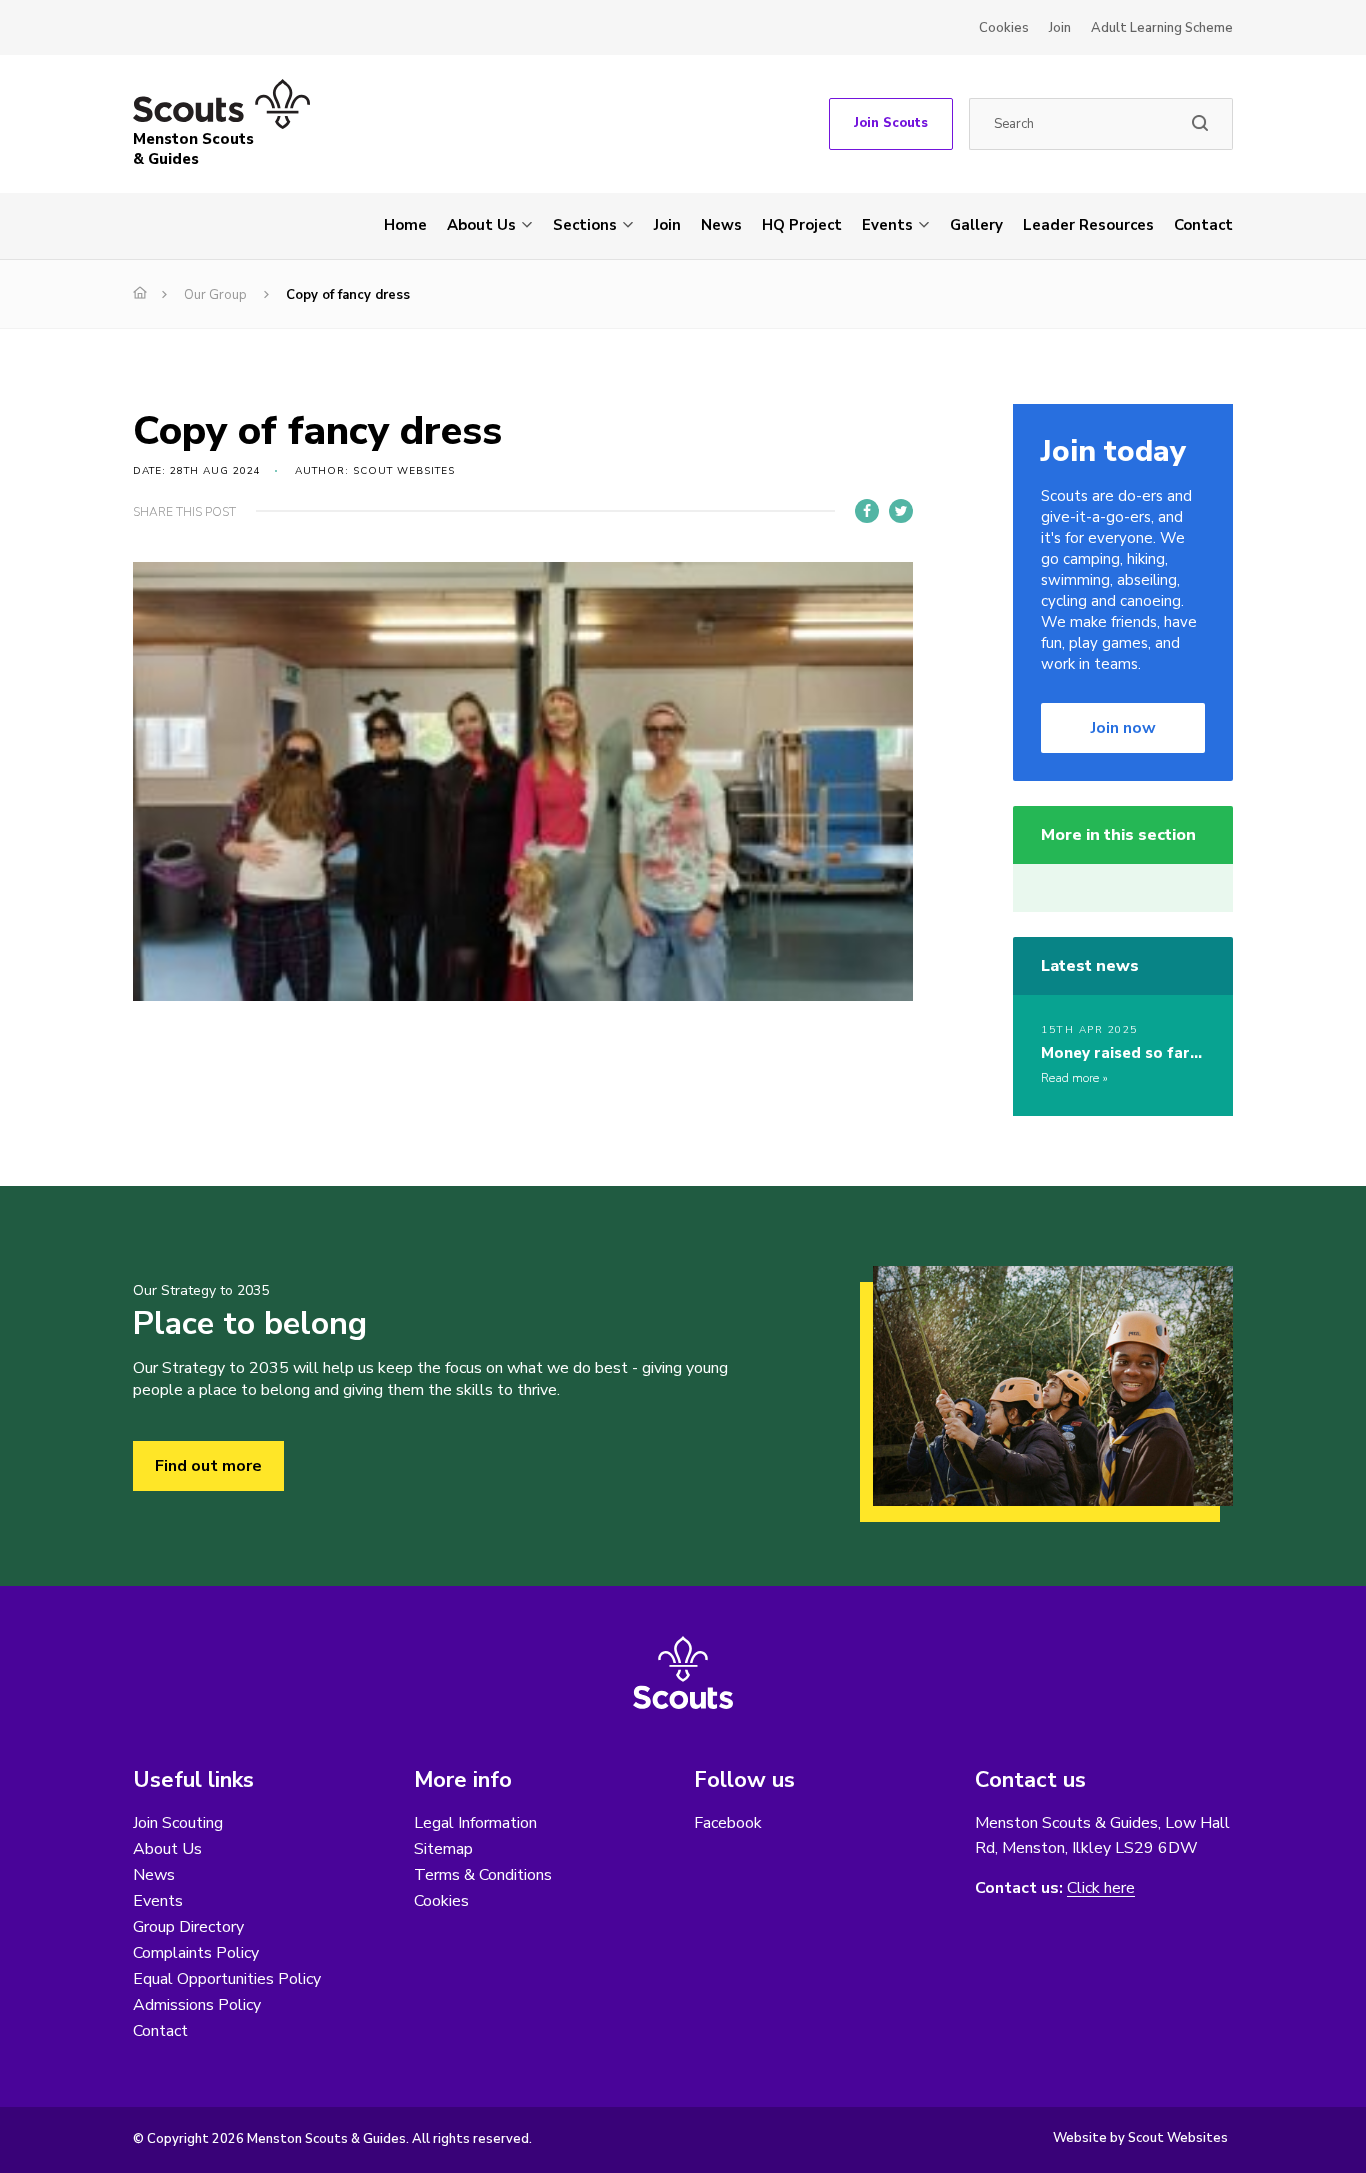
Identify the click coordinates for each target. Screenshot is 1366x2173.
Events (887, 225)
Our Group (215, 295)
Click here (1101, 1888)
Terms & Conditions (483, 1875)
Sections (585, 225)
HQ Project (802, 225)
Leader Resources (1088, 225)
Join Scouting (178, 1823)
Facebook (728, 1823)
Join (1060, 28)
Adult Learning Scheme (1162, 28)
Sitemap (443, 1849)
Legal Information (475, 1823)
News (721, 225)
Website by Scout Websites (1140, 2138)
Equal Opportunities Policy (227, 1979)
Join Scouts (891, 123)
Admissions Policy (197, 2005)
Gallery (976, 225)
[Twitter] (901, 511)
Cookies (1004, 28)
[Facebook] (867, 511)
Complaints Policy (196, 1953)
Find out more (208, 1466)
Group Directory (188, 1927)
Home (405, 225)
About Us (481, 225)
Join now (1123, 728)
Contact (1203, 225)
